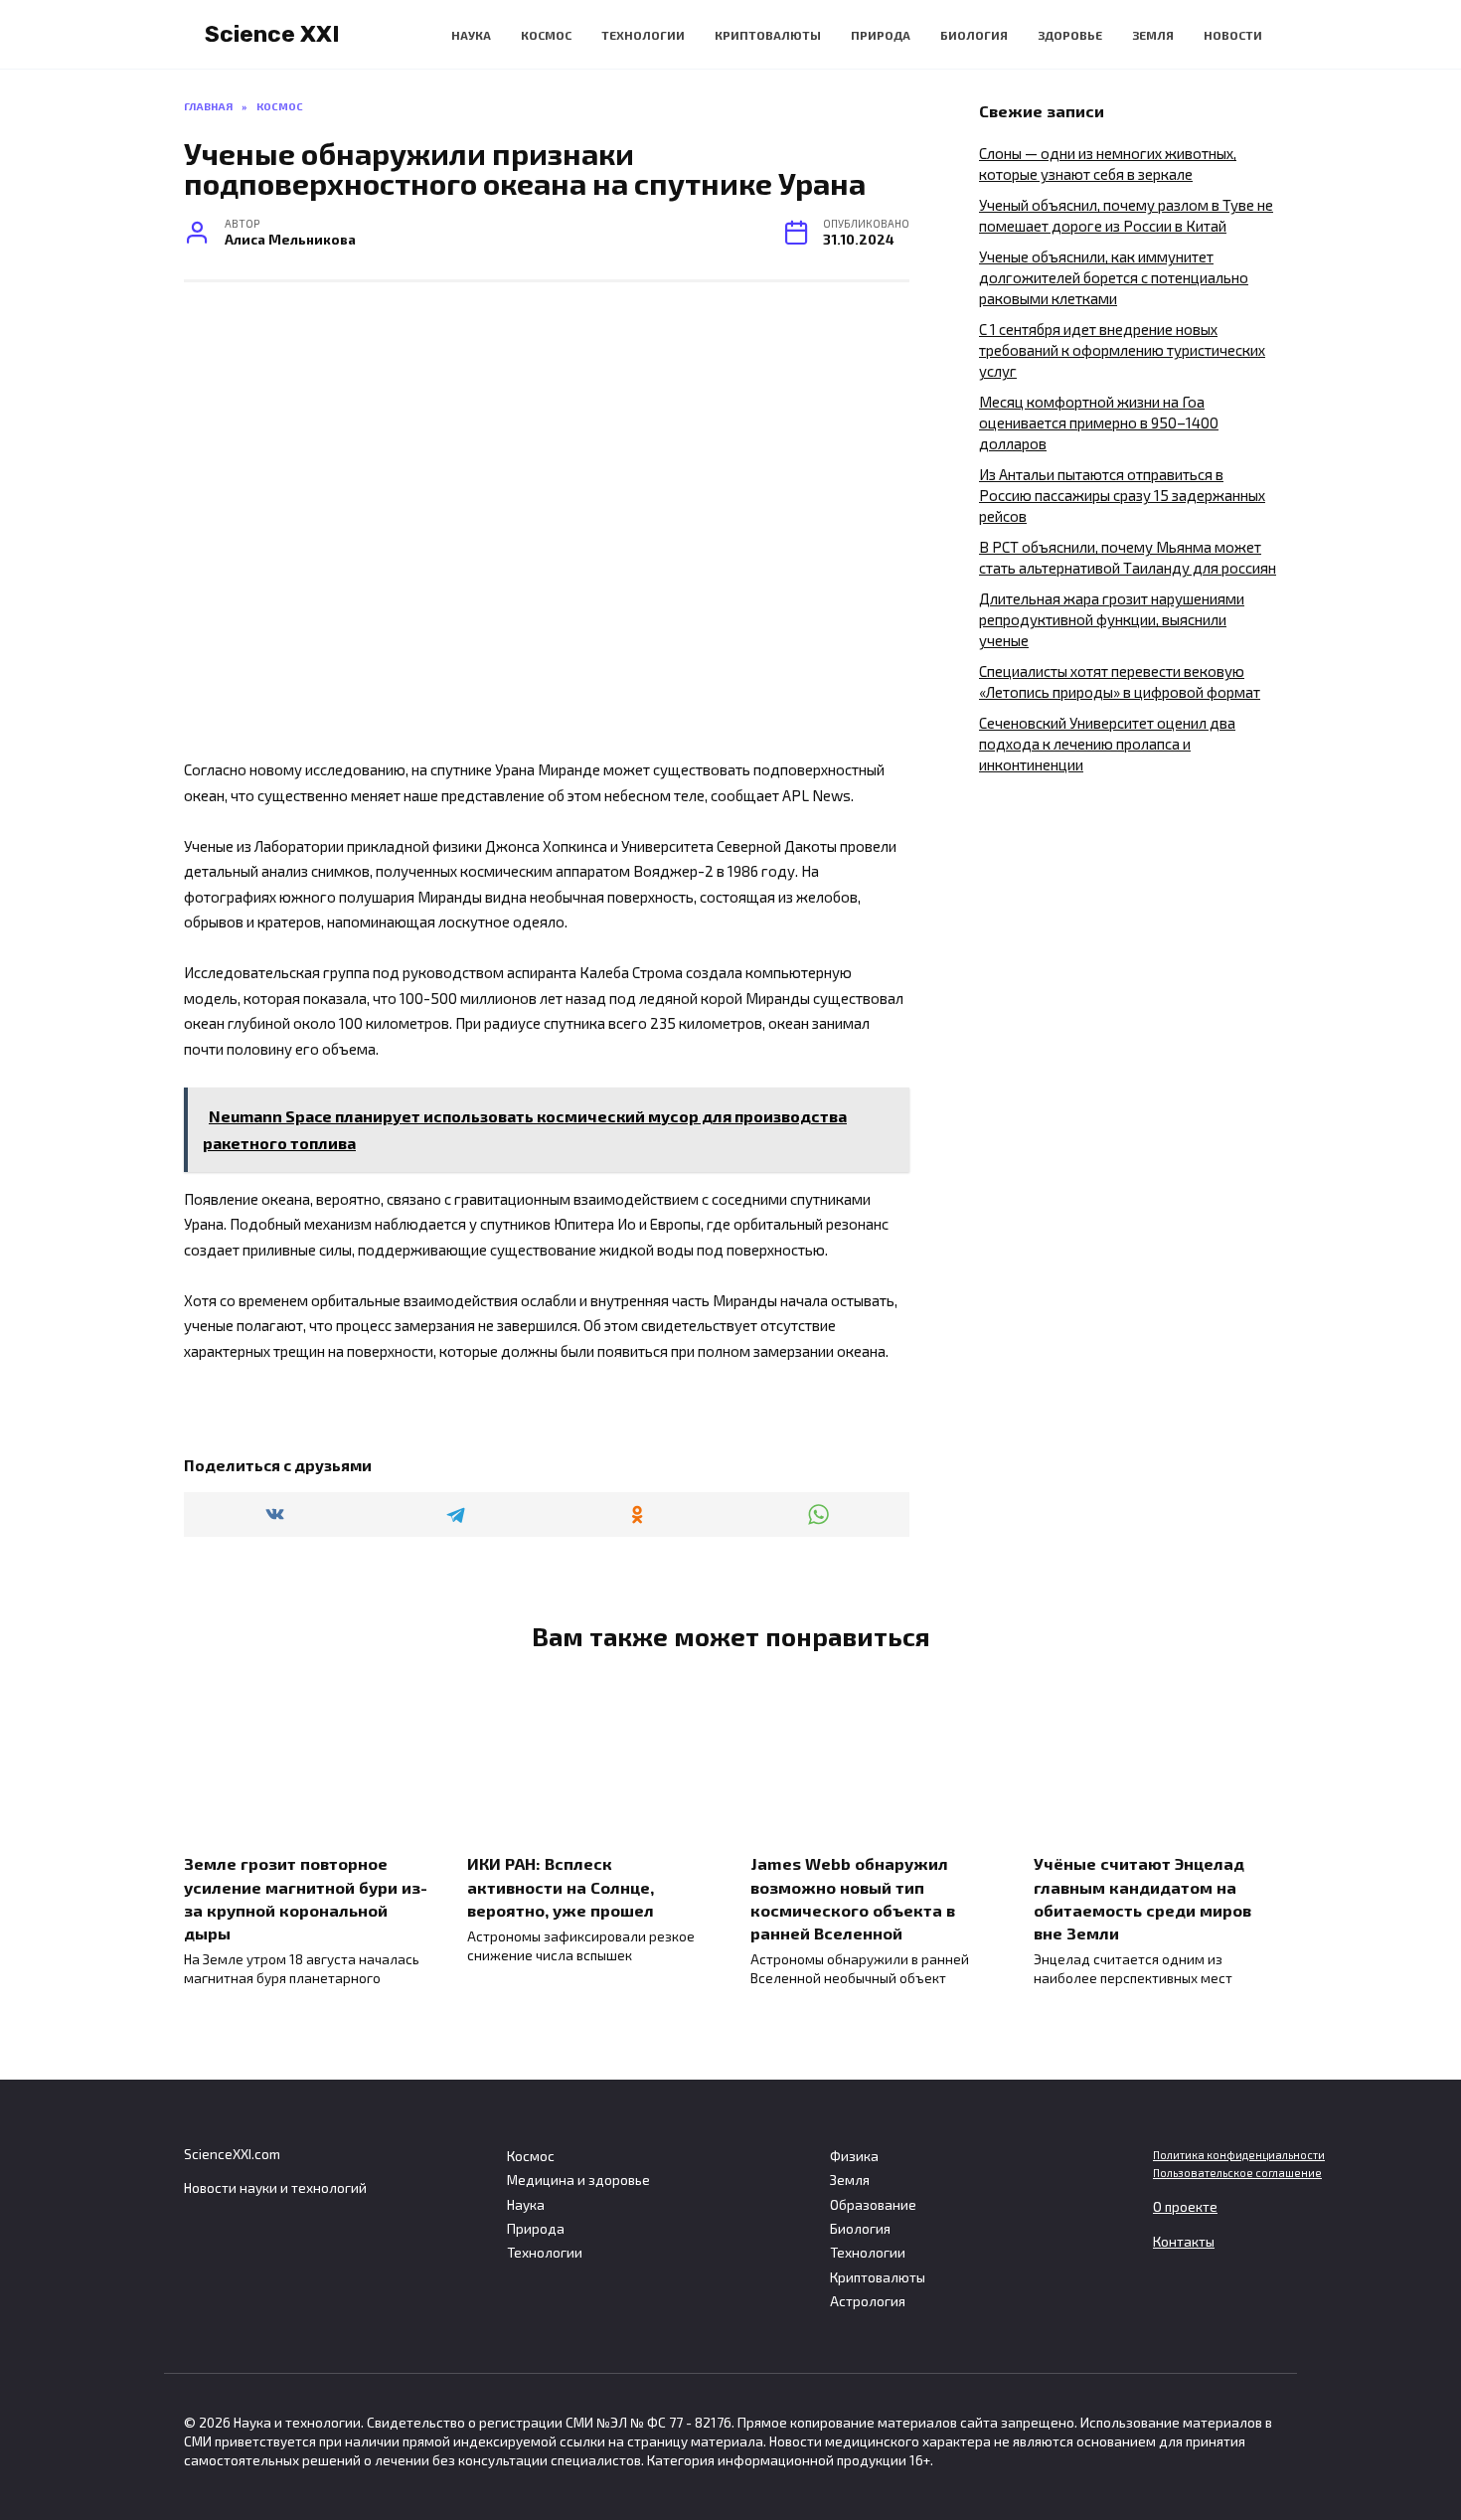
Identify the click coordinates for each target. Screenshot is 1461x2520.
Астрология (868, 2301)
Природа (881, 35)
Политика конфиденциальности (1239, 2155)
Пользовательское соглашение (1237, 2173)
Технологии (643, 35)
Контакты (1184, 2242)
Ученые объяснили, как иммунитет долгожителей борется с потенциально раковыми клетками (1114, 277)
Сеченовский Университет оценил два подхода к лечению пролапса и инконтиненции (1107, 744)
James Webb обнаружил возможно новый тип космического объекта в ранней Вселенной (853, 1898)
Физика (854, 2156)
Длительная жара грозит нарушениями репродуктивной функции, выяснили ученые (1112, 619)
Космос (546, 35)
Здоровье (1070, 35)
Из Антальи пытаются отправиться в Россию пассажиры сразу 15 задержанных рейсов (1122, 495)
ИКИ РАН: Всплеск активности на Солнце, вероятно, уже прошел (561, 1886)
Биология (974, 35)
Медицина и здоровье (578, 2180)
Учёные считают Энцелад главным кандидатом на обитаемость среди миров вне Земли (1142, 1898)
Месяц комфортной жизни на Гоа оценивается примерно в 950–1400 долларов (1099, 422)
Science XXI (272, 34)
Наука (471, 35)
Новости (1233, 35)
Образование (873, 2205)
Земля (1153, 35)
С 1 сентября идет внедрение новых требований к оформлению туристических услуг (1122, 350)
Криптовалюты (768, 35)
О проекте (1185, 2207)
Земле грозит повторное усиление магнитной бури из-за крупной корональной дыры (306, 1898)
